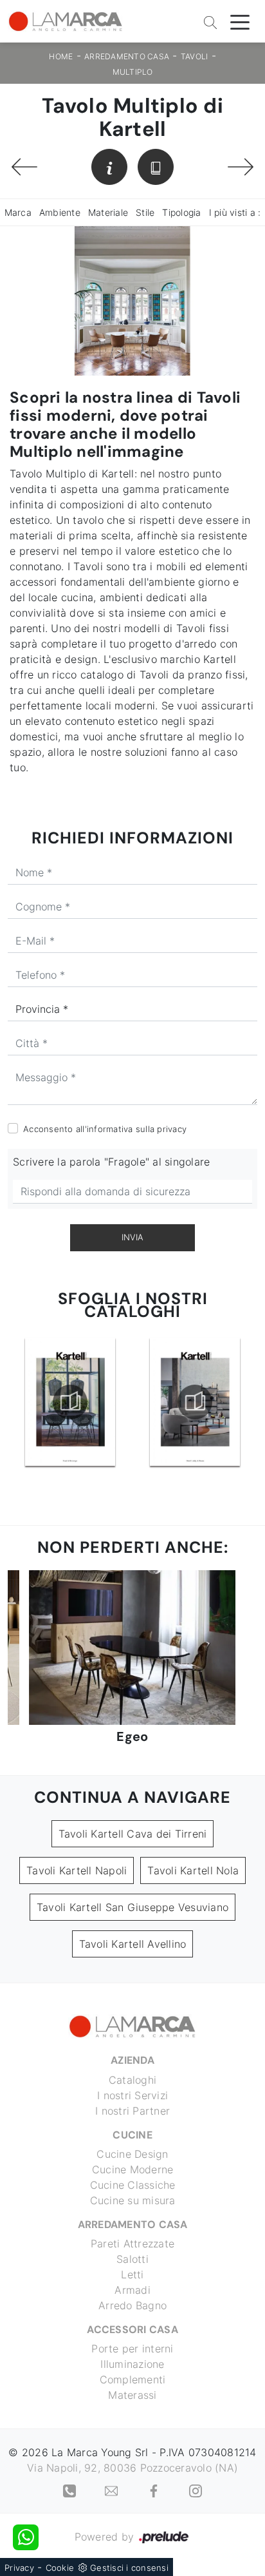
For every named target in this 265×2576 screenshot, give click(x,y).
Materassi (132, 2395)
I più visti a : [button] (235, 212)
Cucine (132, 2135)
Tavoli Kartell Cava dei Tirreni (133, 1834)
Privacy (19, 2568)
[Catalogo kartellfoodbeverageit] (70, 1402)
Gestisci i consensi (129, 2568)
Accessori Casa (132, 2330)
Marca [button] (18, 212)
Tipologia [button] (181, 212)
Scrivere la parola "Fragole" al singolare (111, 1162)
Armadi (132, 2290)
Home (61, 56)
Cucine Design (132, 2154)
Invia (132, 1237)
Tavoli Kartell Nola (193, 1870)
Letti (132, 2274)
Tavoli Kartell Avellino (133, 1944)
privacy (172, 1129)
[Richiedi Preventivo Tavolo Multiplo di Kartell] (109, 167)
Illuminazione (132, 2364)
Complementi (133, 2379)
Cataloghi (132, 2080)
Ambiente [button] (60, 212)
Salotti (132, 2259)
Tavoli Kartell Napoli (77, 1870)
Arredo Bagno (132, 2305)
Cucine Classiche (133, 2185)
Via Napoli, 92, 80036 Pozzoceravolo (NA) (132, 2468)
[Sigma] (241, 167)
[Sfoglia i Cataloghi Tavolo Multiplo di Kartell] (156, 167)
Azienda (132, 2060)
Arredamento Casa (127, 56)
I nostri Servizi (132, 2095)
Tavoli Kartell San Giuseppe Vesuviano (132, 1907)
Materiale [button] (108, 212)
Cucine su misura (133, 2200)
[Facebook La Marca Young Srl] (155, 2490)
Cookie (60, 2568)
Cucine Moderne (133, 2169)
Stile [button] (145, 212)
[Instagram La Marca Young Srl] (196, 2490)
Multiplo (133, 72)
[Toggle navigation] (240, 21)
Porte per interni (132, 2349)
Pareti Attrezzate (132, 2244)
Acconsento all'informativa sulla (105, 1129)
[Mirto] (24, 167)
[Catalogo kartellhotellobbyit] (196, 1402)
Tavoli (195, 56)
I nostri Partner (132, 2111)
